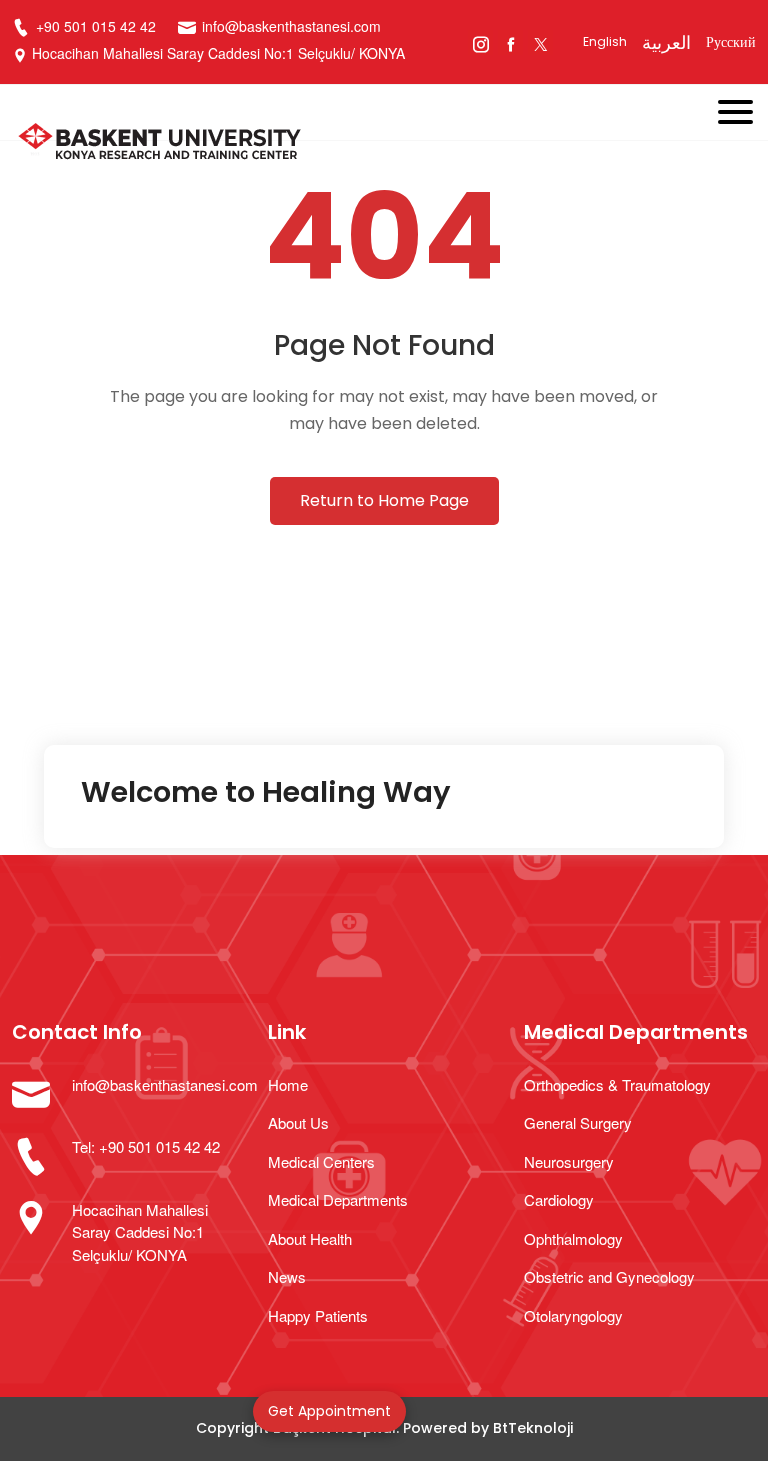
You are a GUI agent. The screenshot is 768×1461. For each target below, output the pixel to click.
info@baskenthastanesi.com (291, 26)
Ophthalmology (573, 1238)
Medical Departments (338, 1199)
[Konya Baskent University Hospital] (310, 144)
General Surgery (578, 1122)
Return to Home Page (384, 500)
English (605, 41)
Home (288, 1084)
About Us (298, 1122)
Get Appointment (329, 1411)
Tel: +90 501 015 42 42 (146, 1146)
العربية (666, 42)
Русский (731, 42)
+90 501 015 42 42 (94, 26)
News (287, 1276)
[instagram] (480, 42)
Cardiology (559, 1199)
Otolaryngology (573, 1315)
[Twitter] (540, 42)
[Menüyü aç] (743, 107)
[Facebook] (510, 42)
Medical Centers (321, 1161)
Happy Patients (318, 1315)
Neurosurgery (569, 1161)
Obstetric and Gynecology (609, 1276)
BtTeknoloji (533, 1428)
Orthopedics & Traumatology (617, 1084)
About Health (310, 1238)
